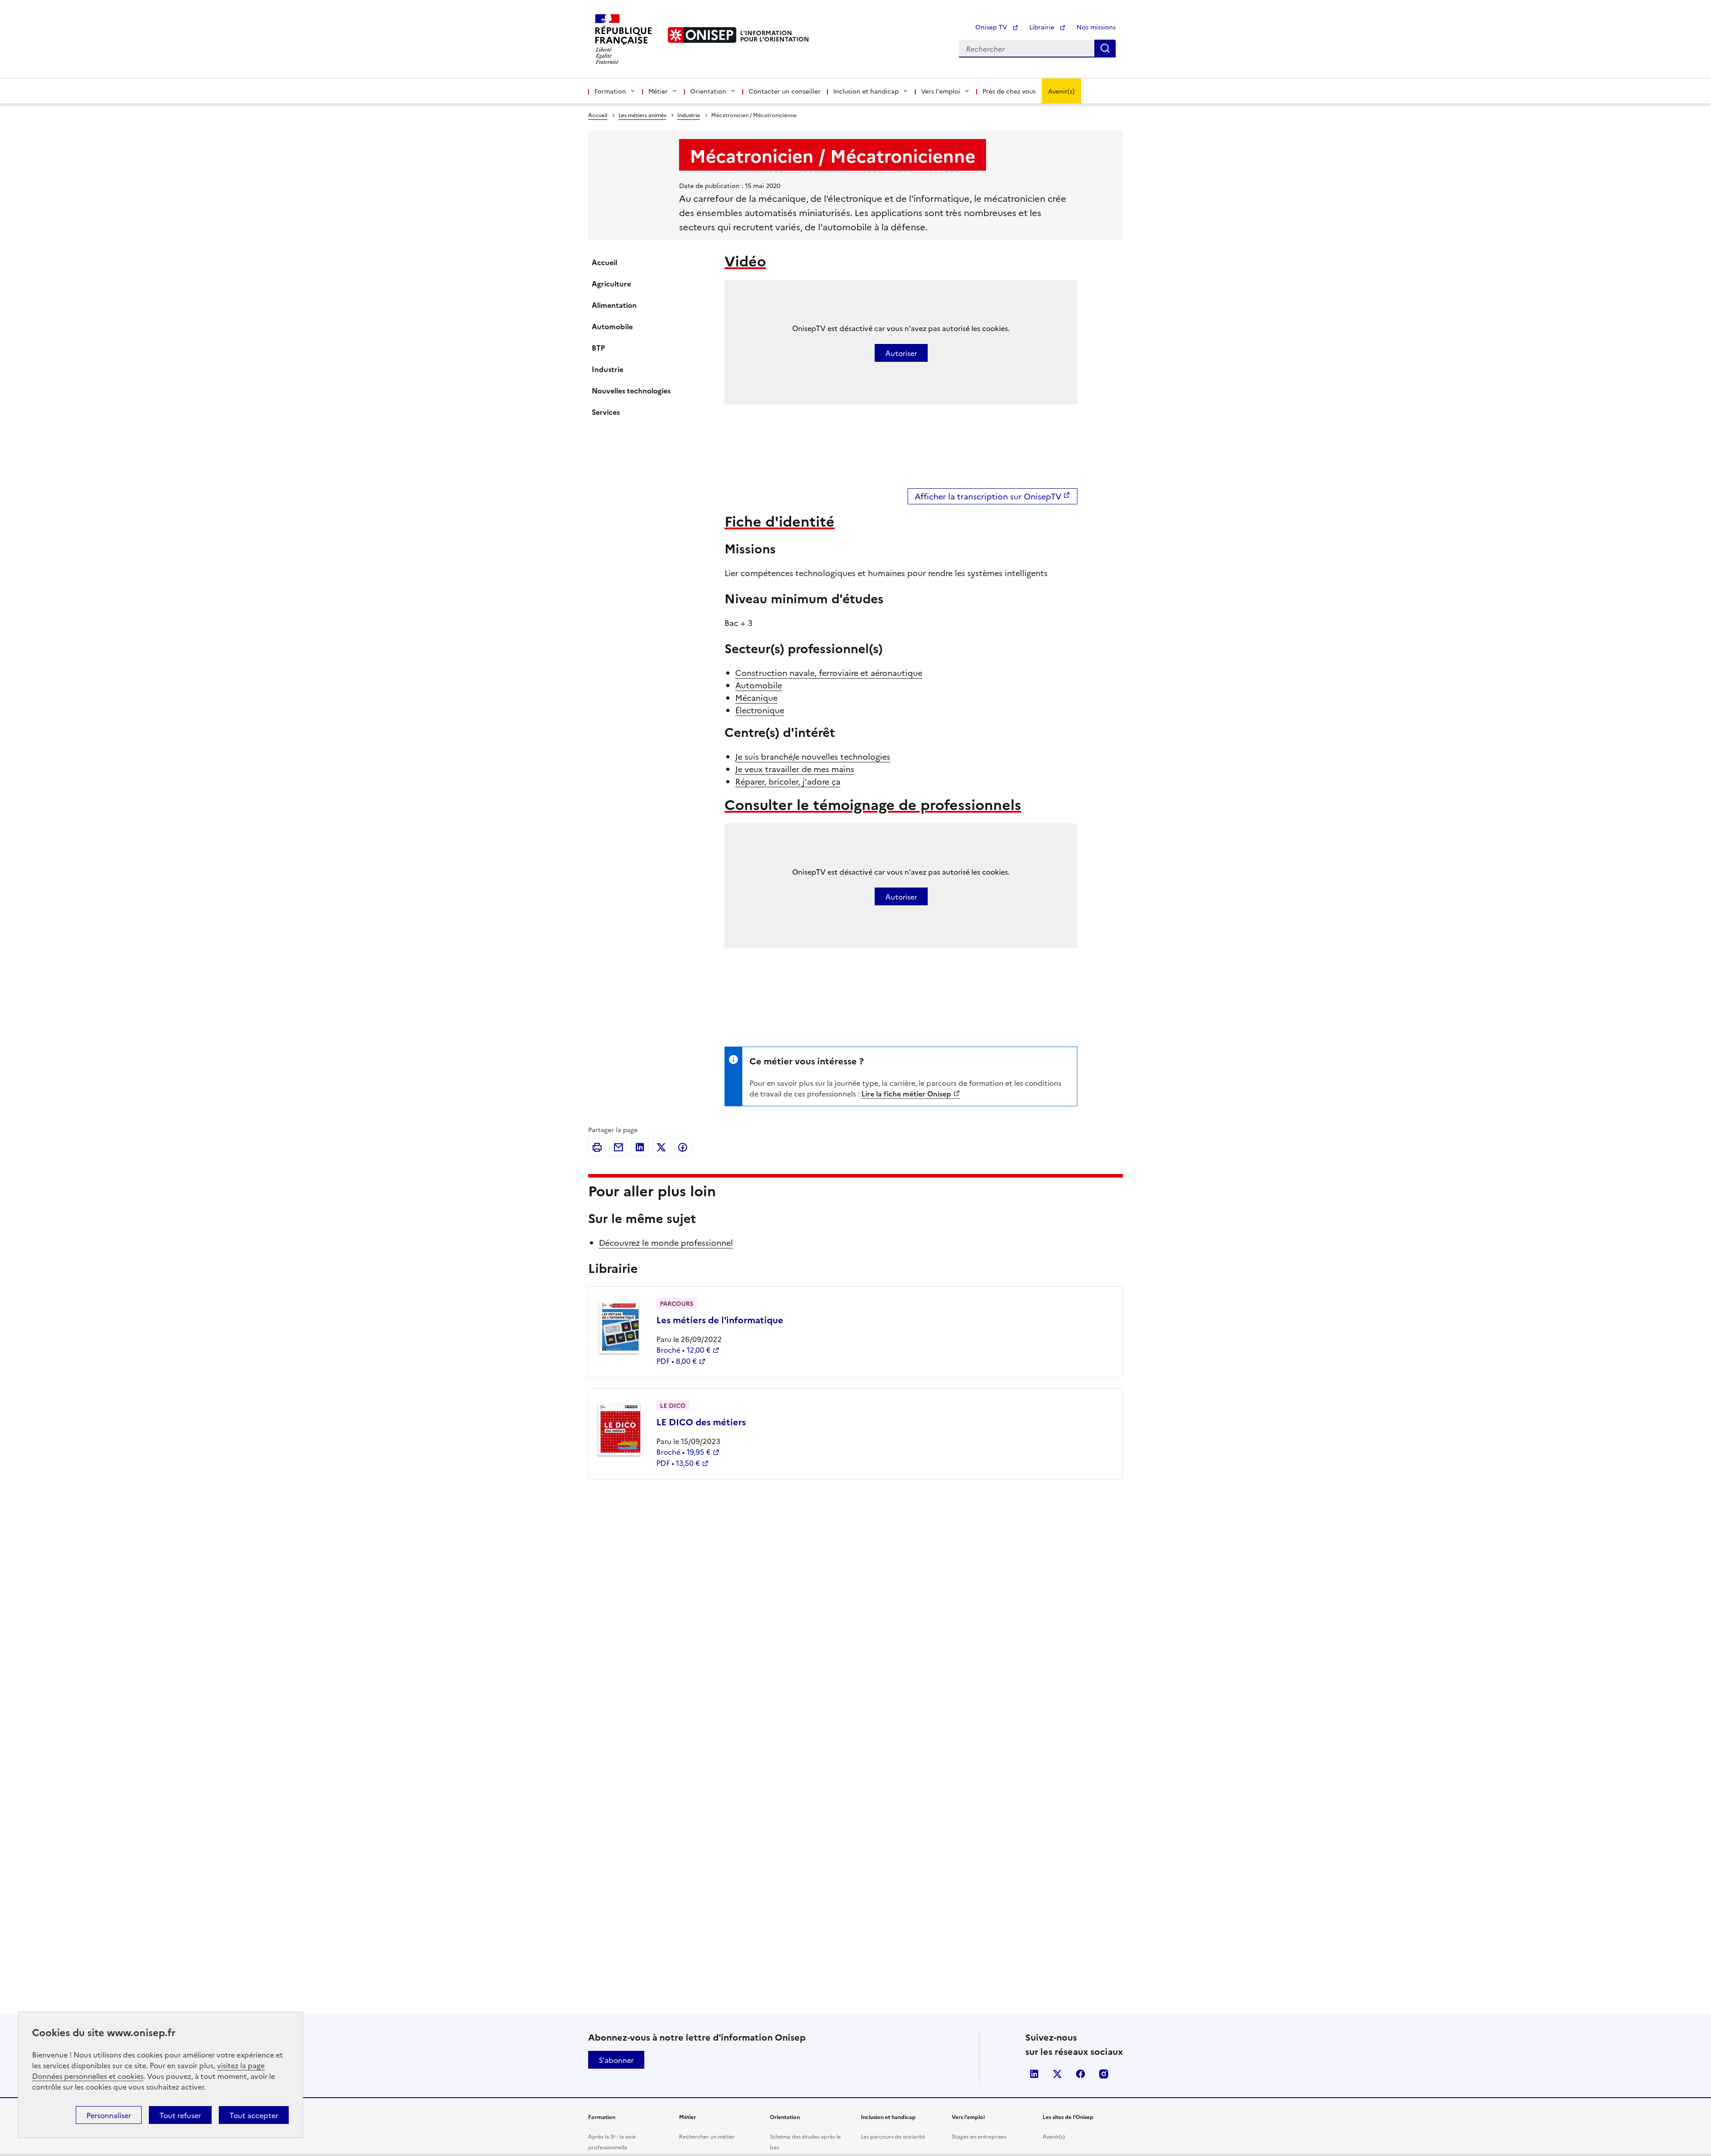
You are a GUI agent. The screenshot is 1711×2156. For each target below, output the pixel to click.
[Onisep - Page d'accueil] (702, 35)
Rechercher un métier (707, 2136)
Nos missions (1096, 27)
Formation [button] (610, 91)
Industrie (689, 115)
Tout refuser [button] (180, 2115)
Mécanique (756, 698)
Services (606, 412)
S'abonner (616, 2060)
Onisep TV (992, 27)
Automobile (612, 326)
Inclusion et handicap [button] (866, 91)
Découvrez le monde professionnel (666, 1242)
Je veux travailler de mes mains (795, 769)
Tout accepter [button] (254, 2115)
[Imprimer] (597, 1147)
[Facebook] (683, 1147)
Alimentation (614, 305)
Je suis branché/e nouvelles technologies (813, 756)
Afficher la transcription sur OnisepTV (988, 496)
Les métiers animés (642, 115)
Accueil (598, 115)
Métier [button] (658, 91)
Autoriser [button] (901, 353)
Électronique (760, 710)
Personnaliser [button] (109, 2115)
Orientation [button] (708, 91)
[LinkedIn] (640, 1147)
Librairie (1043, 27)
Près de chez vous (1009, 91)
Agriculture (611, 283)
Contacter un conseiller (785, 91)
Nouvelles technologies (631, 390)
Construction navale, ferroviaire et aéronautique (829, 673)
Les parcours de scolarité (893, 2136)
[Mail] (618, 1147)
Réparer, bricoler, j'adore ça (788, 781)
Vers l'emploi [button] (941, 91)
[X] (661, 1147)
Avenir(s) (1061, 91)
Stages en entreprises (979, 2136)
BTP (598, 348)
